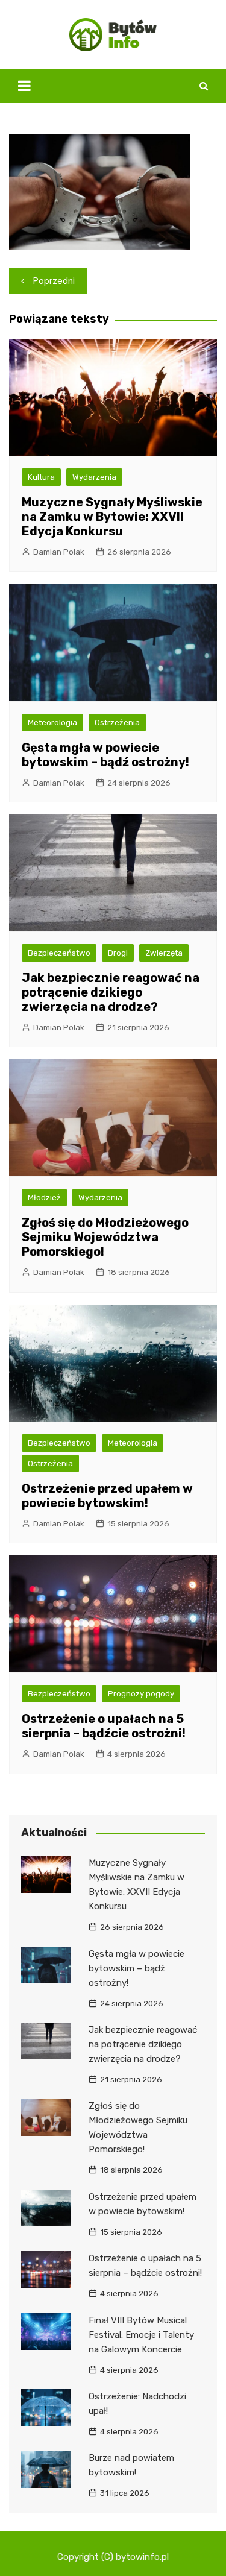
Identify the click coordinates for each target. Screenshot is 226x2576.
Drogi (118, 953)
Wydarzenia (94, 477)
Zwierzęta (164, 953)
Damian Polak (59, 552)
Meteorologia (52, 723)
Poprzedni (54, 281)
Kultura (41, 477)
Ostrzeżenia (117, 723)
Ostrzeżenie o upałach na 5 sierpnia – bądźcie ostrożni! (104, 1726)
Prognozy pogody (141, 1694)
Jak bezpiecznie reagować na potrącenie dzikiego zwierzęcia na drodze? (111, 992)
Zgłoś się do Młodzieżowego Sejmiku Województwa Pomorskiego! (105, 1237)
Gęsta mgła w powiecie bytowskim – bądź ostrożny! (105, 755)
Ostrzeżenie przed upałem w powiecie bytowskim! (107, 1496)
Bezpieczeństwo (59, 953)
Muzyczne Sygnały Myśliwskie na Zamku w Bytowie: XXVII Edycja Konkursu (112, 517)
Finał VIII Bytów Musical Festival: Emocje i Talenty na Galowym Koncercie (141, 2335)
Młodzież (44, 1198)
